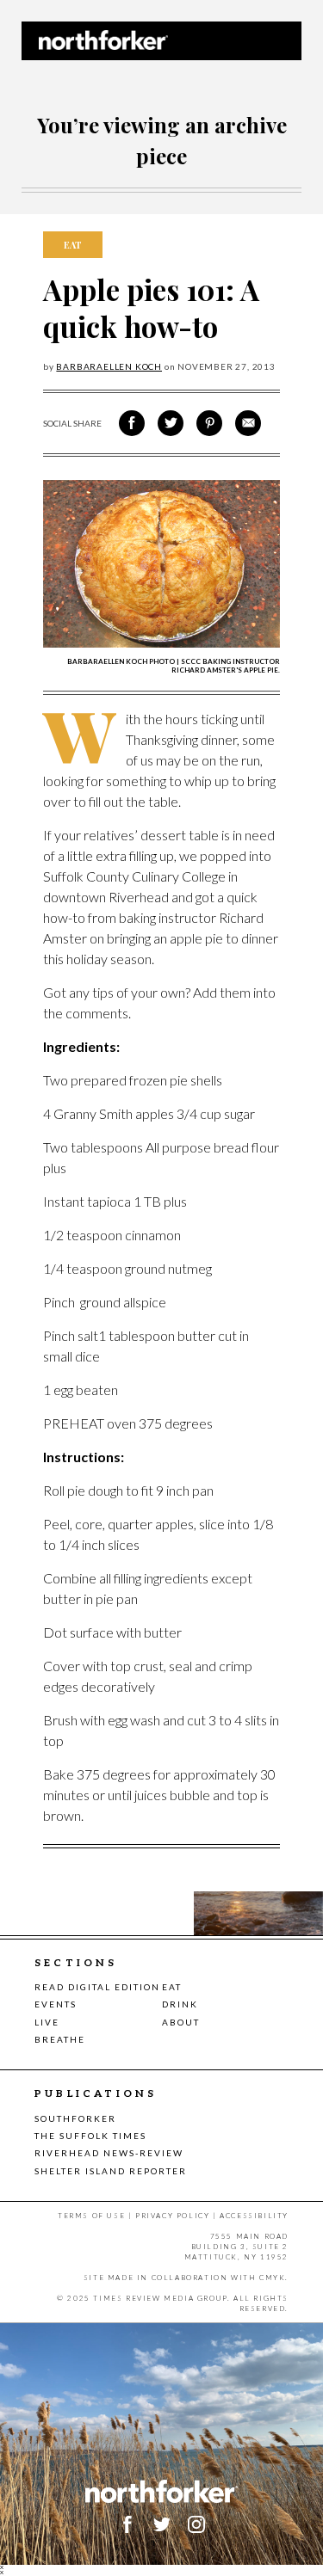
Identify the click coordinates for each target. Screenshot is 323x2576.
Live (47, 2022)
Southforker (75, 2118)
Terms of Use (91, 2216)
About (181, 2022)
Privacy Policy (172, 2216)
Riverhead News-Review (109, 2153)
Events (56, 2004)
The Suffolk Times (90, 2136)
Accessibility (254, 2216)
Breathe (60, 2039)
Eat (172, 1987)
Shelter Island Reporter (111, 2171)
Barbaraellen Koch (109, 366)
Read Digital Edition (97, 1987)
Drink (180, 2004)
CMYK (272, 2278)
